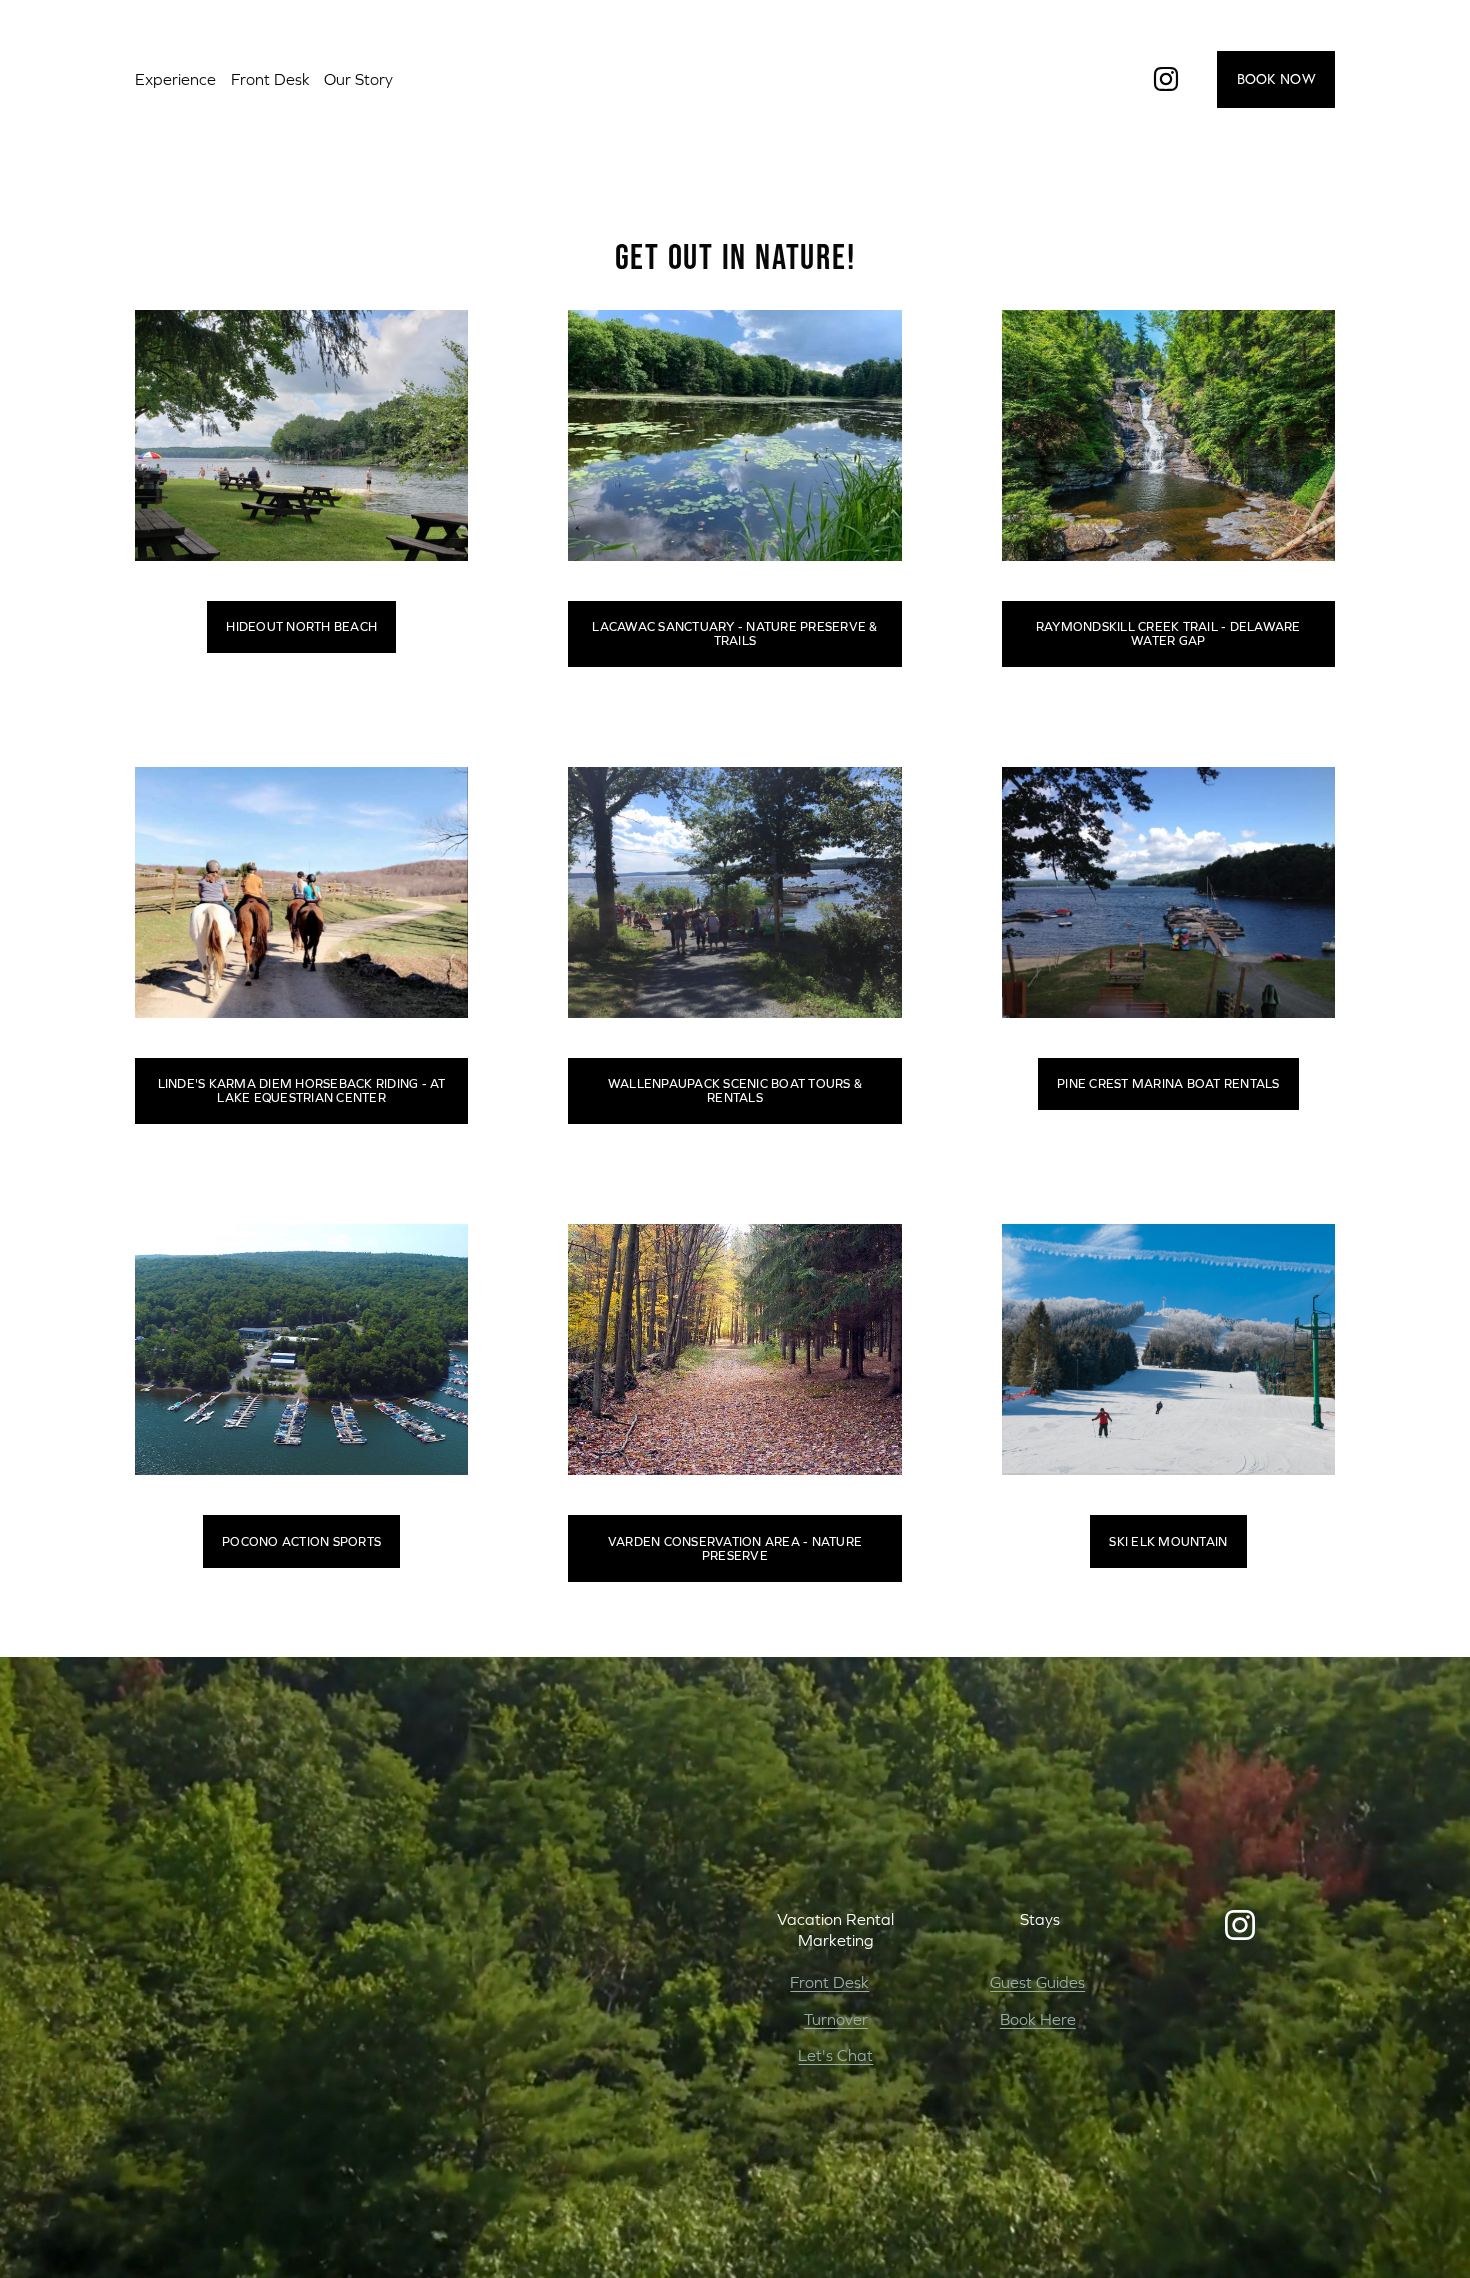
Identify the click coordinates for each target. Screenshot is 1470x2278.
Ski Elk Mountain (1168, 1542)
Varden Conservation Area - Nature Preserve (735, 1549)
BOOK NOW (1276, 79)
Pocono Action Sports (301, 1542)
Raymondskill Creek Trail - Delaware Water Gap (1168, 634)
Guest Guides (1037, 1982)
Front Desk (829, 1982)
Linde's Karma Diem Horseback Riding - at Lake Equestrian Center (302, 1091)
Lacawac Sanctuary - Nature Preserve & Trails (734, 634)
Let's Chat (835, 2055)
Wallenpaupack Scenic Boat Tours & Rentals (735, 1091)
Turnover (836, 2019)
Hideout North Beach (301, 627)
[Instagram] (1166, 79)
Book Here (1038, 2019)
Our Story (358, 79)
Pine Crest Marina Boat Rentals (1168, 1084)
